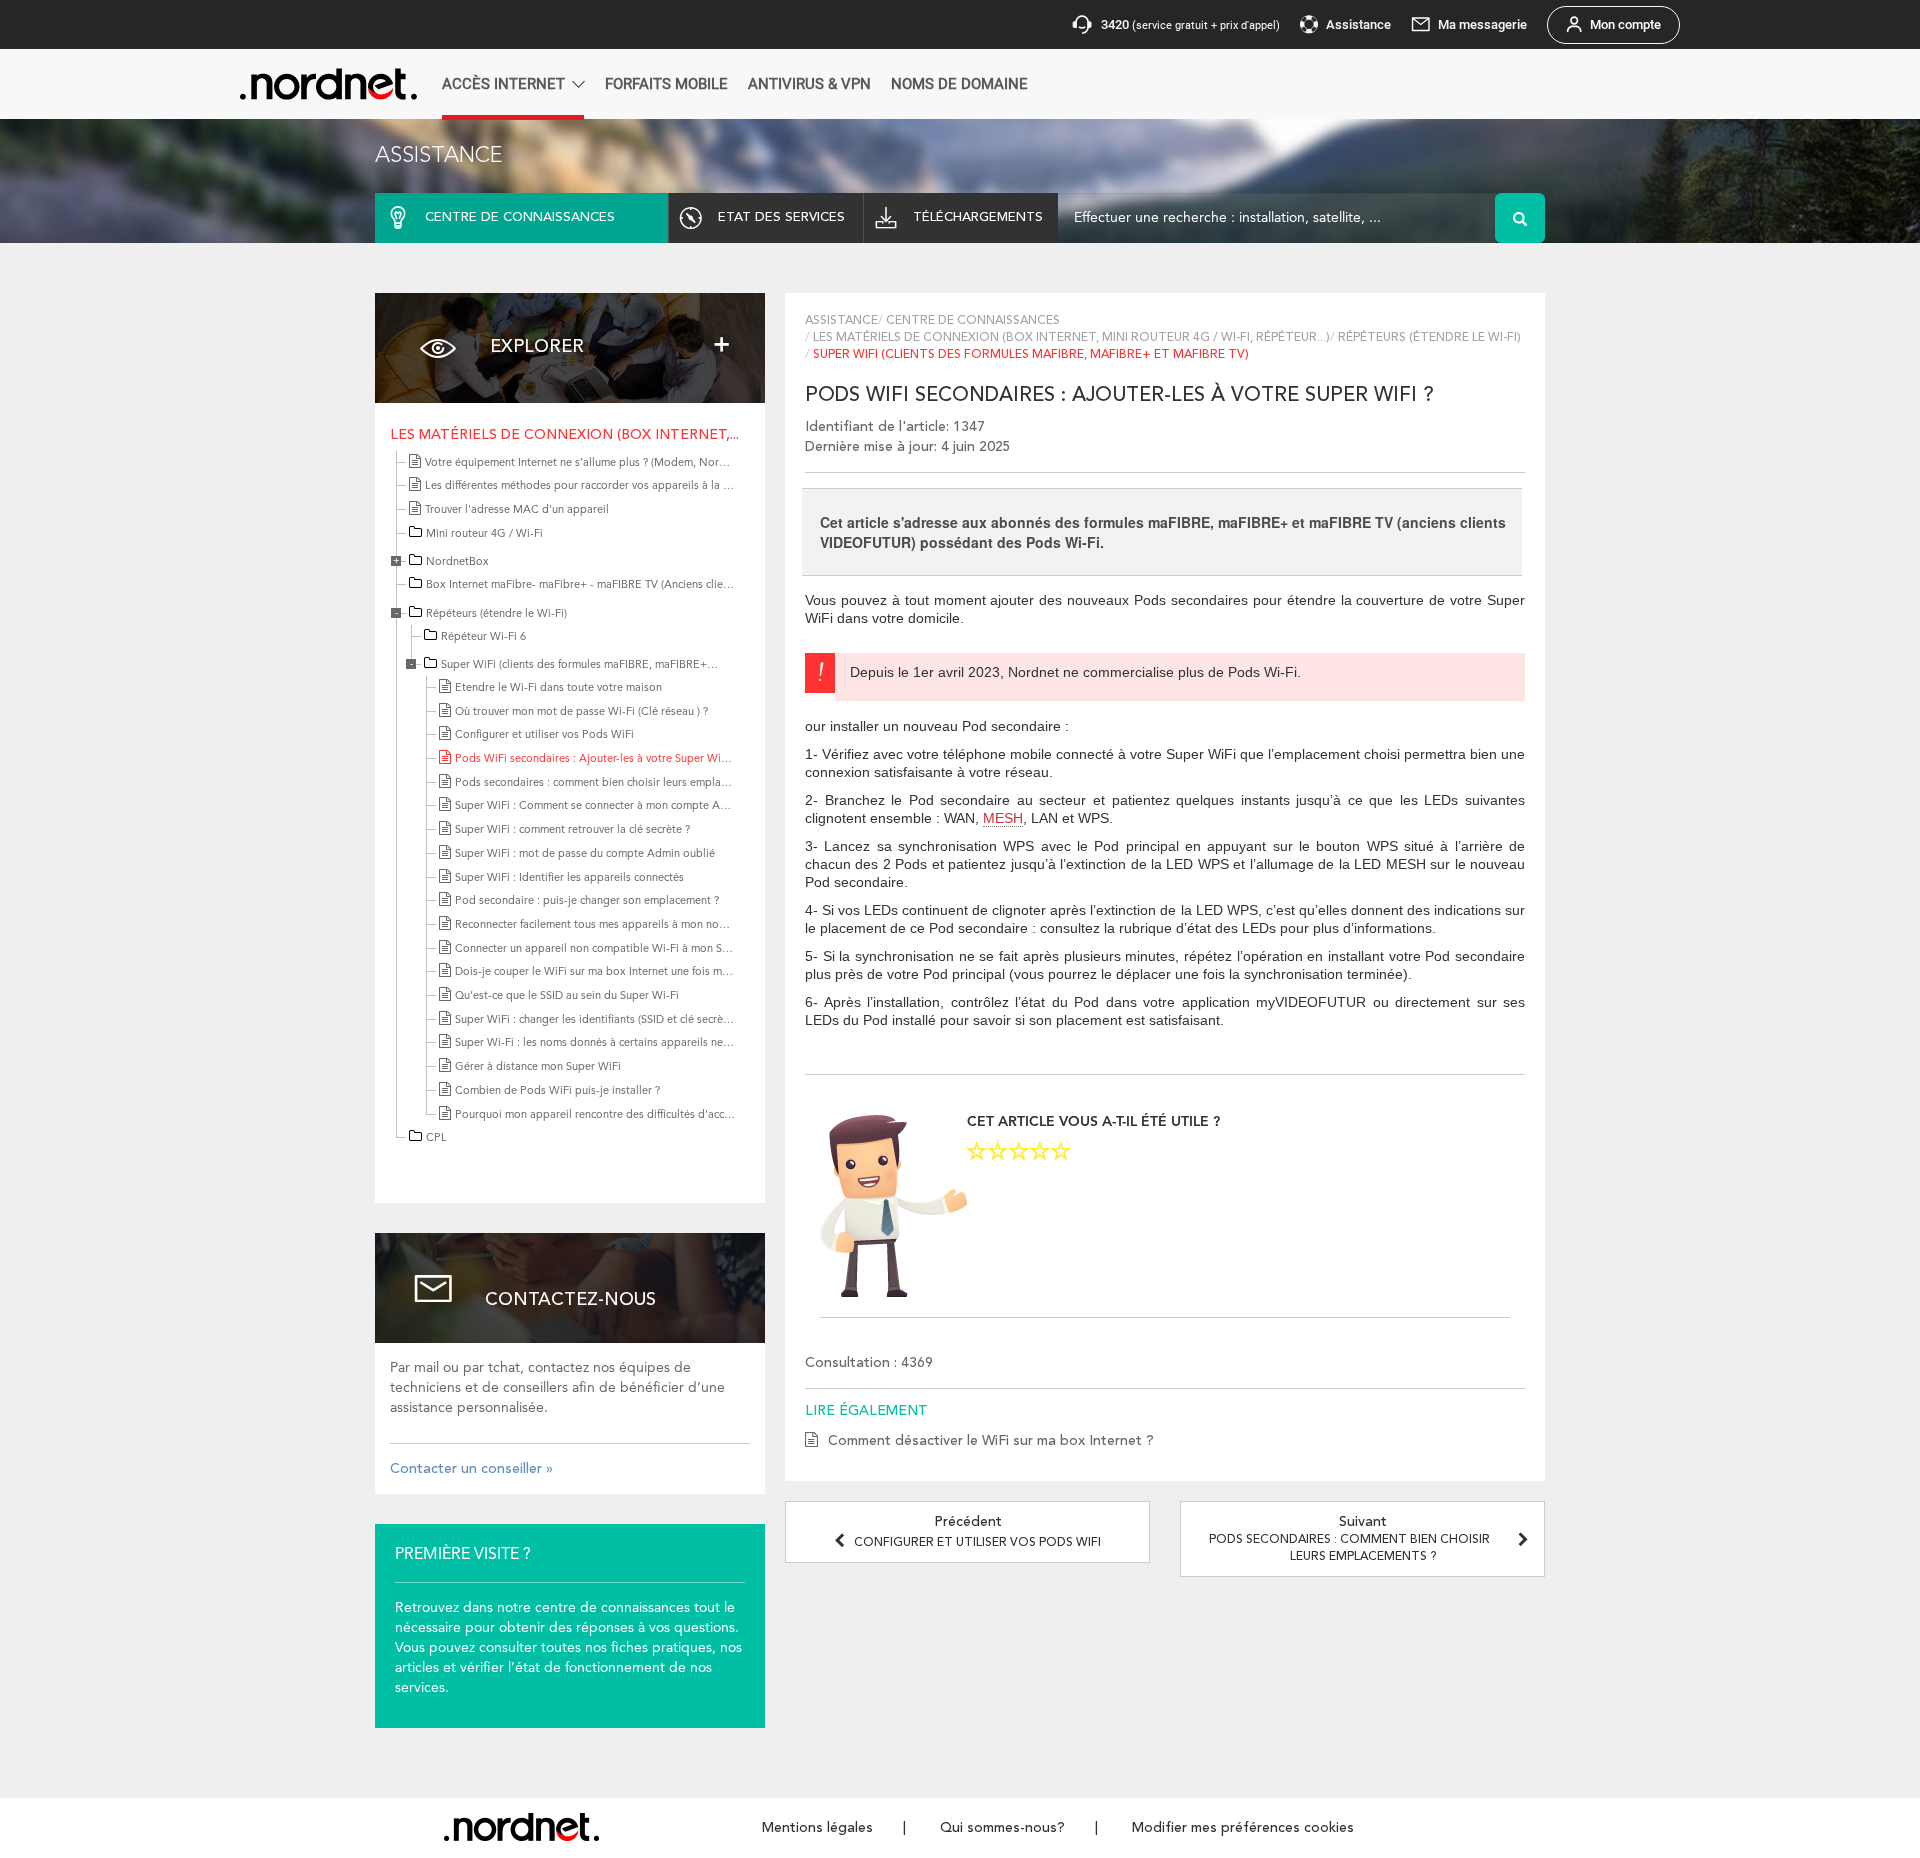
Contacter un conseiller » (471, 1469)
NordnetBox (457, 562)
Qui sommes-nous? (1002, 1828)
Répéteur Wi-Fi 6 (483, 637)
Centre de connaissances (973, 321)
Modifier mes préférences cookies (1243, 1828)
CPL (436, 1138)
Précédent (977, 1532)
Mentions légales (817, 1828)
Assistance (841, 321)
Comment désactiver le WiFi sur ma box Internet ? (991, 1441)
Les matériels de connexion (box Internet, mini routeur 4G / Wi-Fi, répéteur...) (1071, 338)
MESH (1003, 818)
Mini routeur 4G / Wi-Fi (484, 534)
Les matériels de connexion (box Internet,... (564, 435)
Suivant (1349, 1539)
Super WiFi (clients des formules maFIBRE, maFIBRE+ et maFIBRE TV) (614, 665)
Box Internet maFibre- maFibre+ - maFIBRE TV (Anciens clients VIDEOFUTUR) (619, 585)
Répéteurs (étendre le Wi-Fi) (496, 614)
